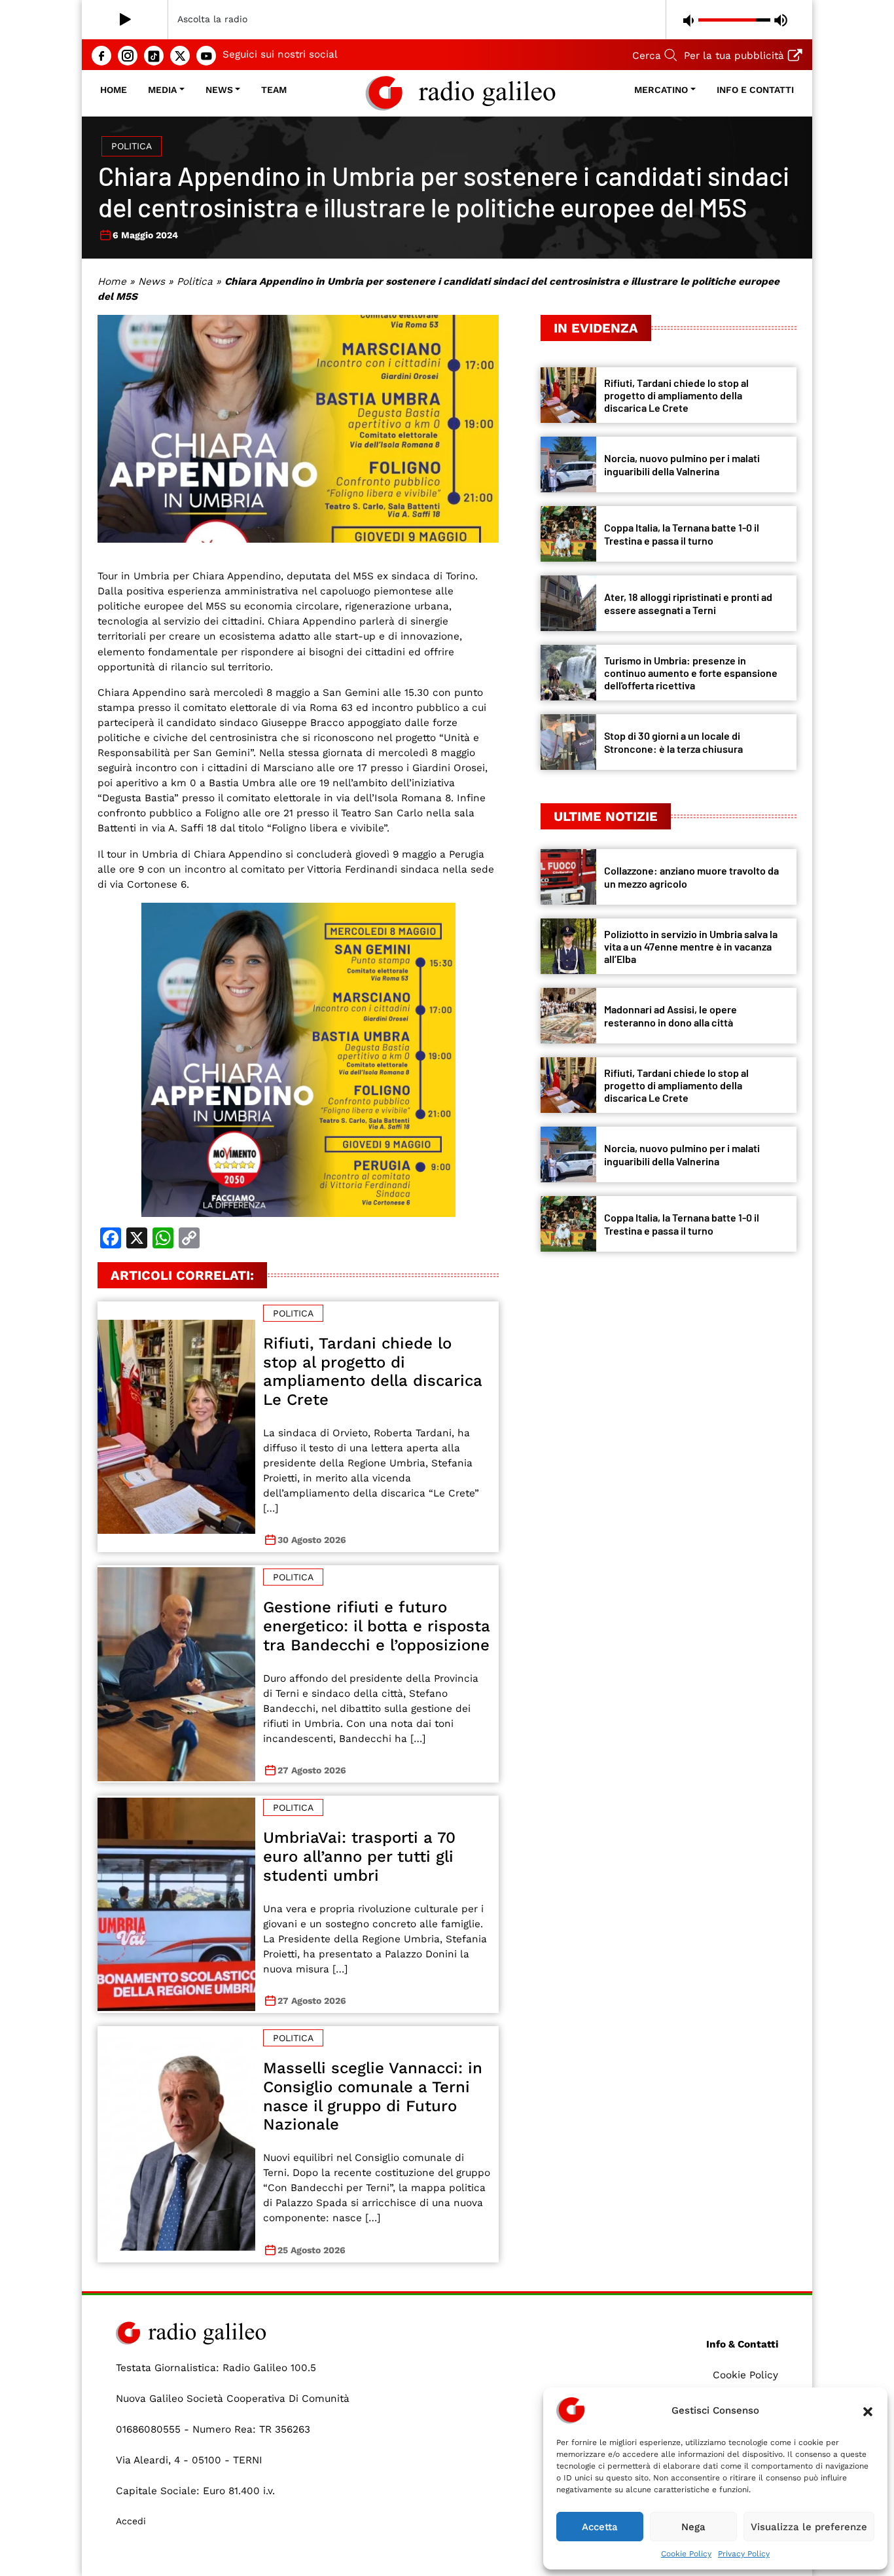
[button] (868, 2410)
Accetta (600, 2527)
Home (114, 90)
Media (162, 90)
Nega (693, 2527)
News (219, 90)
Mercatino (661, 90)
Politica (132, 146)
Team (274, 90)
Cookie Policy (686, 2554)
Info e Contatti (755, 90)
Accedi (131, 2521)
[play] (125, 20)
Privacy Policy (744, 2554)
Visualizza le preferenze (809, 2527)
